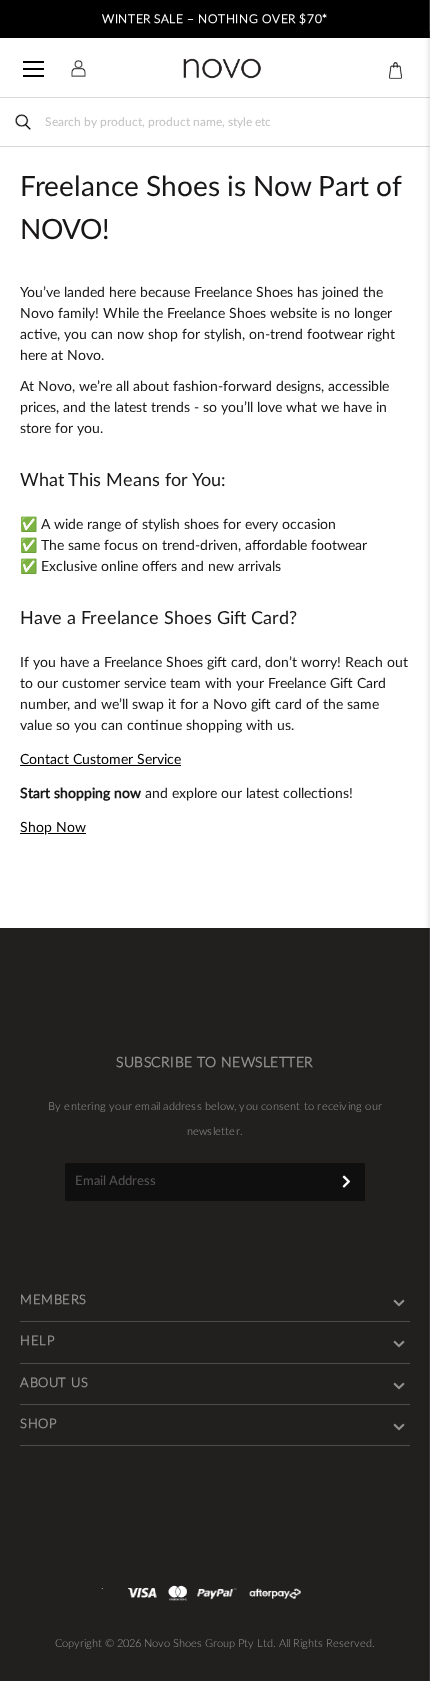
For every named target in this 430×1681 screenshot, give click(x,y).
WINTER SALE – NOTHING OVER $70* (214, 19)
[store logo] (222, 68)
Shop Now (53, 828)
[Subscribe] (346, 1181)
